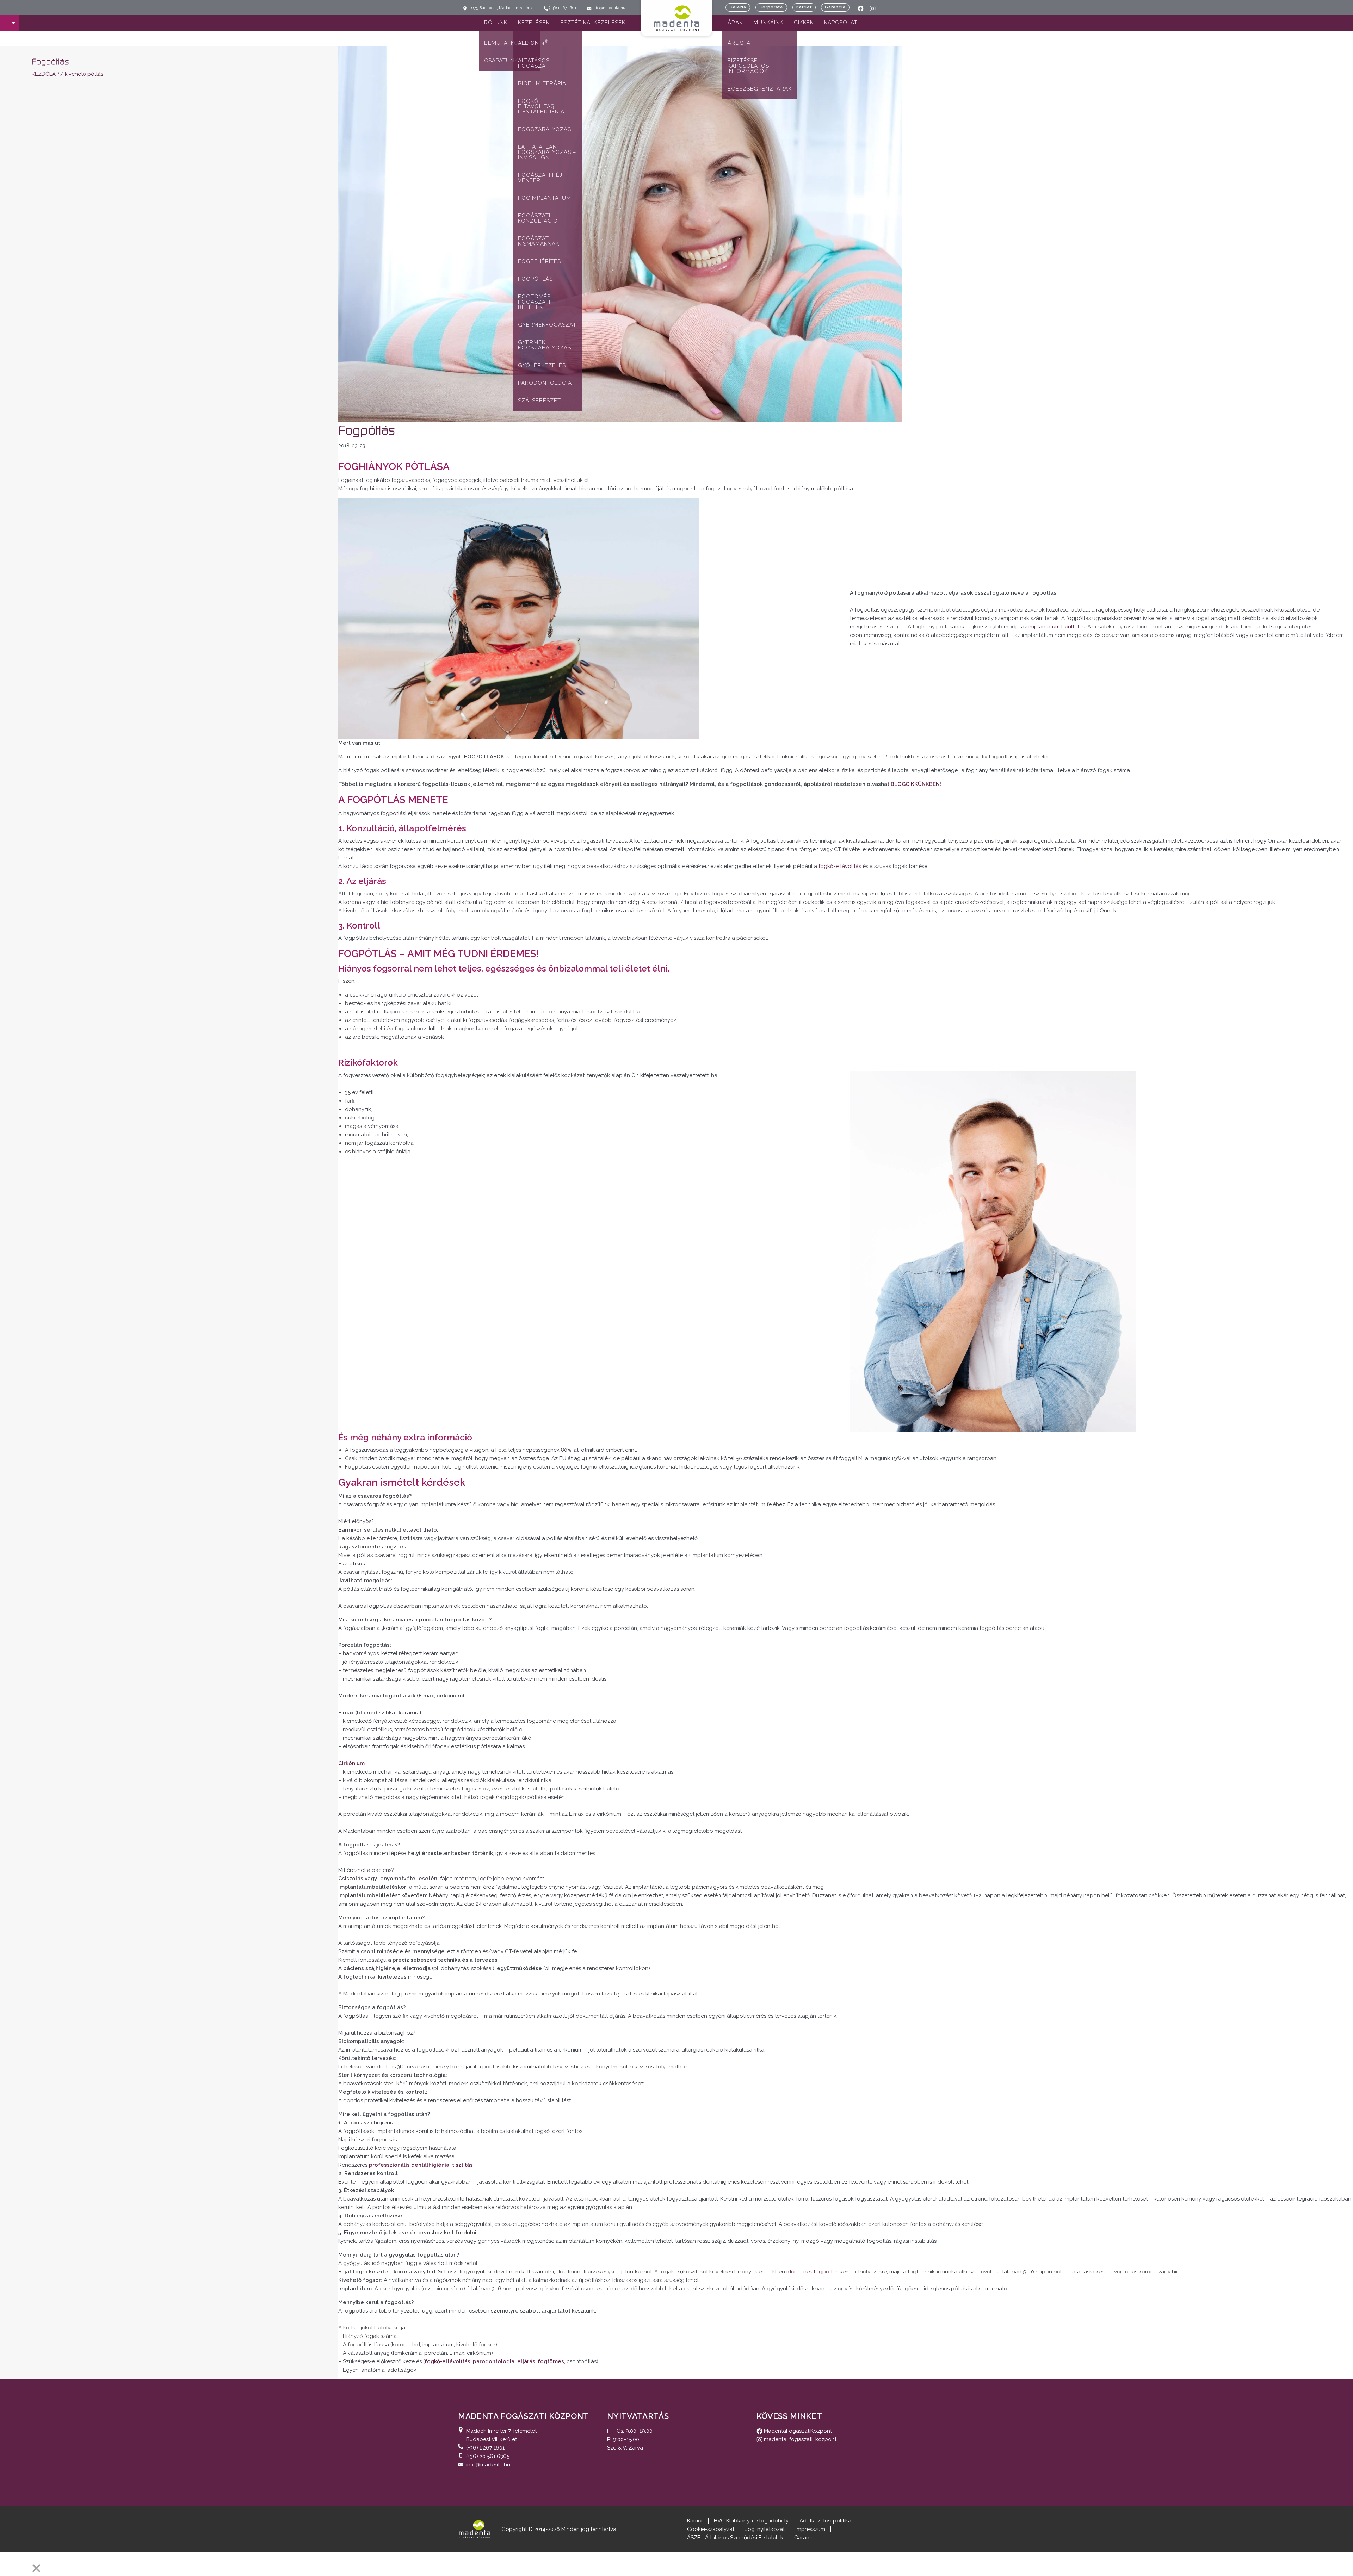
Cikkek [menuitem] (804, 23)
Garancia (835, 7)
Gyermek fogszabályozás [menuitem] (545, 345)
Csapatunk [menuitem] (501, 61)
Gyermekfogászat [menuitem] (547, 325)
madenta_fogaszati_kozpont (799, 2439)
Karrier (804, 7)
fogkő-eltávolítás (840, 866)
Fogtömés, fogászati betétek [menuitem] (535, 302)
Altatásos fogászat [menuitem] (534, 63)
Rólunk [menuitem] (496, 23)
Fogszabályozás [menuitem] (545, 129)
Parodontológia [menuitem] (545, 383)
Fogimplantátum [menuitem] (545, 198)
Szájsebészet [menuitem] (539, 401)
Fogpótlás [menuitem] (535, 279)
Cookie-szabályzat (711, 2529)
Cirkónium (351, 1763)
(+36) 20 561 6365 (488, 2456)
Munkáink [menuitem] (768, 23)
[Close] (36, 2568)
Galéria (738, 7)
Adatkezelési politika (825, 2521)
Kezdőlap (45, 74)
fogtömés (551, 2361)
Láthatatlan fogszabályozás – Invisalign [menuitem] (547, 152)
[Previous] (8, 2563)
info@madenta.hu (488, 2465)
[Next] (23, 2563)
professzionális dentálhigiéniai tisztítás (421, 2165)
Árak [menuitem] (735, 23)
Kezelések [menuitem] (534, 23)
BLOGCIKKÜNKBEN (915, 784)
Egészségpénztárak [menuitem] (760, 89)
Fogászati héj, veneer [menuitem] (541, 178)
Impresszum (810, 2529)
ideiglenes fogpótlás (812, 2272)
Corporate (771, 7)
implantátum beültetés (1057, 627)
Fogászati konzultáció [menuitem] (538, 218)
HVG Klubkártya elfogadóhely (751, 2521)
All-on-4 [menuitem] (533, 42)
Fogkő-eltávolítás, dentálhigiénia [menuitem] (541, 106)
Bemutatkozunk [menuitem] (509, 43)
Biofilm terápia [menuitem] (542, 83)
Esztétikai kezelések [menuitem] (593, 23)
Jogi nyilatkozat (765, 2529)
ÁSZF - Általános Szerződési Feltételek (735, 2538)
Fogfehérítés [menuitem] (539, 261)
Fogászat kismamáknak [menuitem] (539, 241)
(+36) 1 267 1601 (485, 2448)
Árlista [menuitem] (739, 43)
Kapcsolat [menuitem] (841, 23)
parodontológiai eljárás (504, 2361)
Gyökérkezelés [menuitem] (542, 365)
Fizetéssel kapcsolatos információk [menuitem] (748, 66)
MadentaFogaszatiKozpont (797, 2431)
